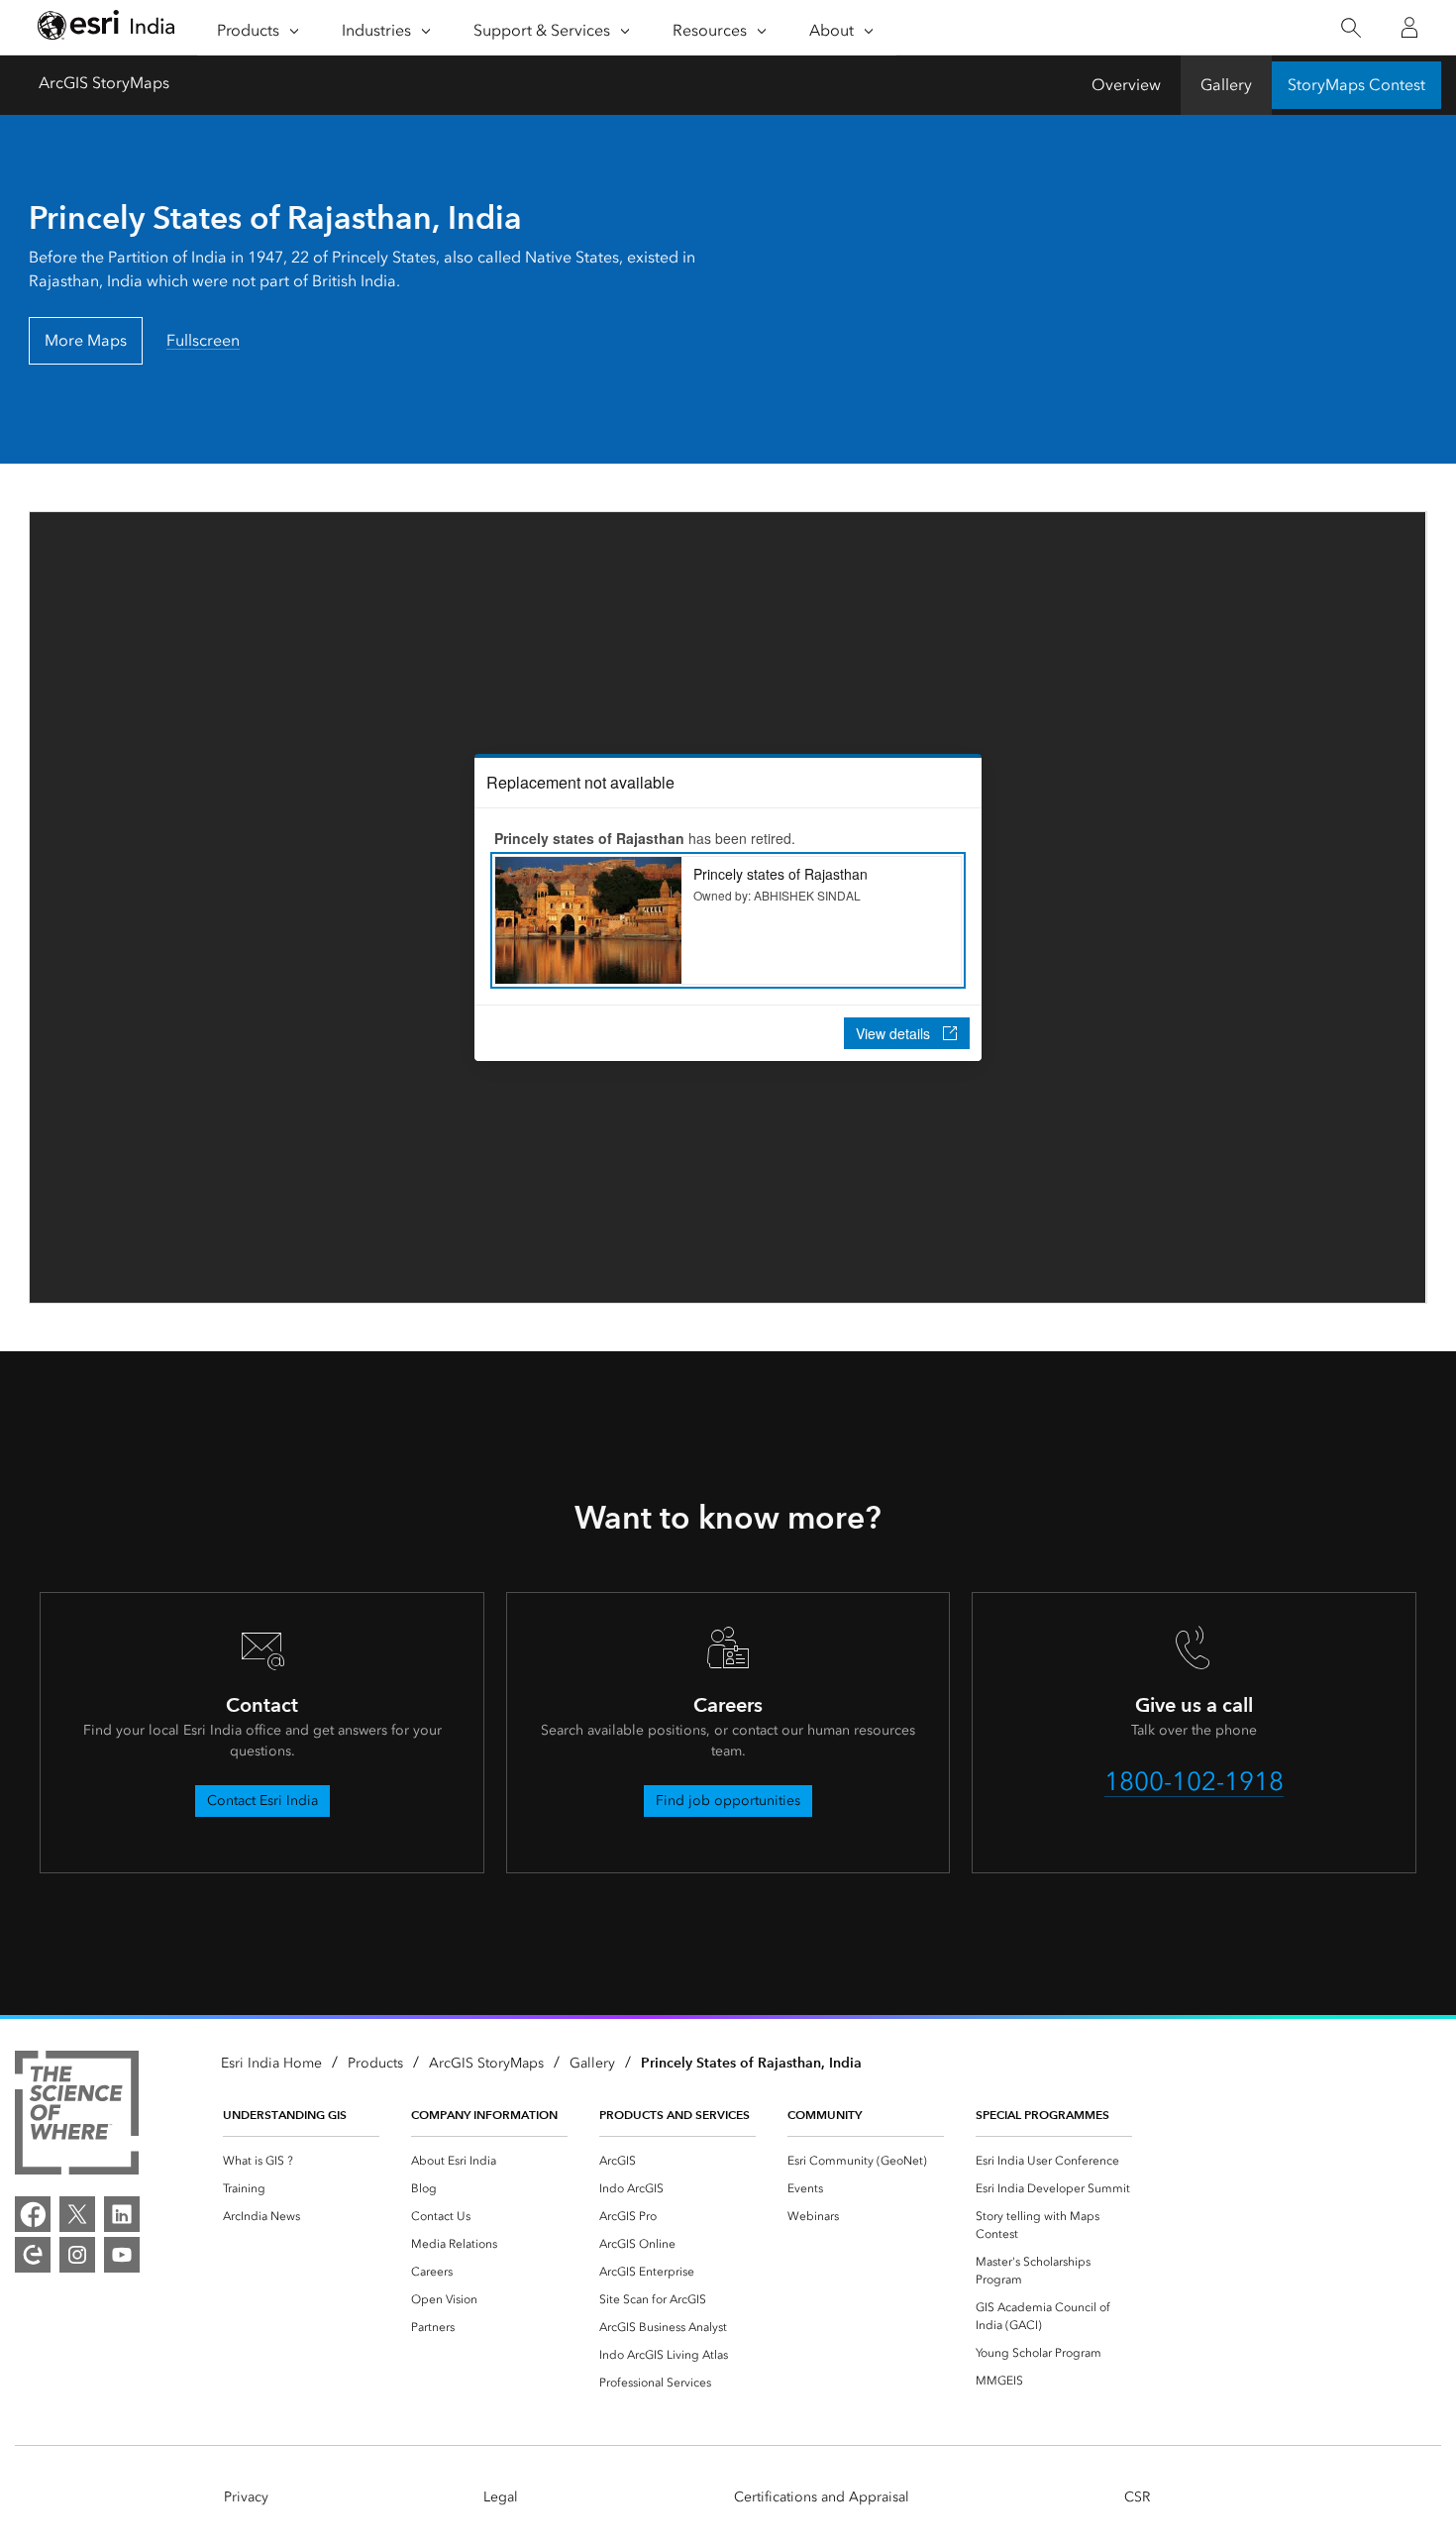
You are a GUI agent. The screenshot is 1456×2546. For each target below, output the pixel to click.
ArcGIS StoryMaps (104, 83)
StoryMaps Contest (1356, 85)
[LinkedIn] (122, 2214)
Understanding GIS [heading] (285, 2115)
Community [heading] (825, 2115)
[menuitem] (301, 2161)
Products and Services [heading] (675, 2115)
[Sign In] (1409, 28)
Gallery (1226, 85)
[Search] (1351, 28)
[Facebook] (33, 2214)
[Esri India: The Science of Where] (77, 2116)
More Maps (86, 340)
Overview (1126, 85)
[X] (77, 2214)
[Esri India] (106, 28)
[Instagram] (77, 2255)
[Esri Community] (33, 2255)
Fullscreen (203, 340)
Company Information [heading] (484, 2115)
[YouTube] (122, 2255)
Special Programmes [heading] (1042, 2115)
